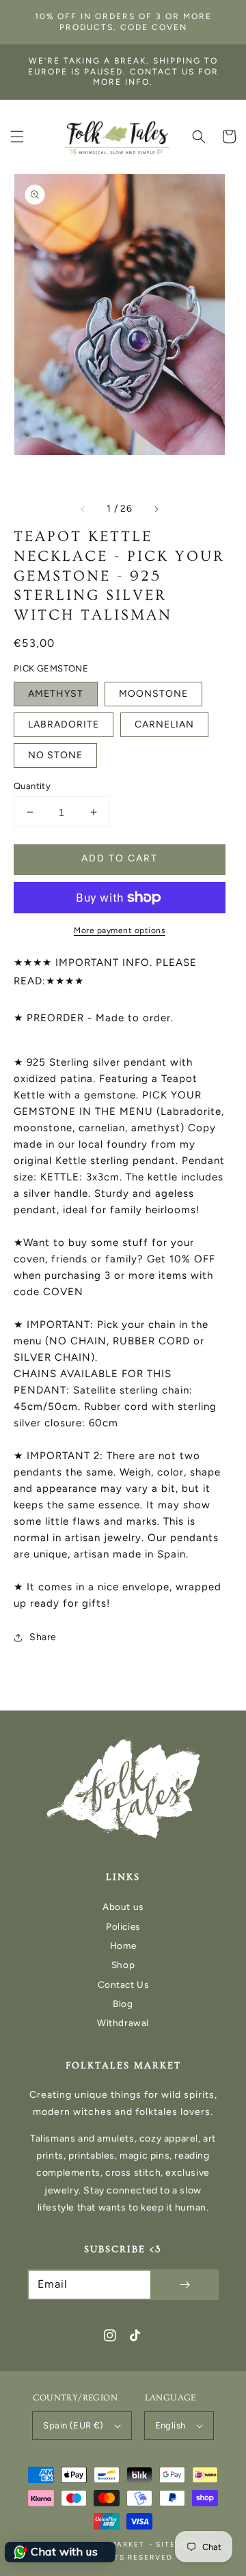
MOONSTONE (153, 694)
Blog (123, 2004)
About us (123, 1907)
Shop (123, 1965)
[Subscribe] (184, 2285)
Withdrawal (123, 2023)
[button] (17, 137)
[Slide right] (156, 509)
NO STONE (55, 755)
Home (123, 1945)
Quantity (32, 786)
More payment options (120, 930)
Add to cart (120, 858)
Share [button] (43, 1637)
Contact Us (123, 1984)
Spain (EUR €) (73, 2425)
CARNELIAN (164, 724)
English (170, 2425)
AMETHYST (56, 694)
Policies (123, 1926)
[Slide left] (83, 509)
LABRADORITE (64, 724)
